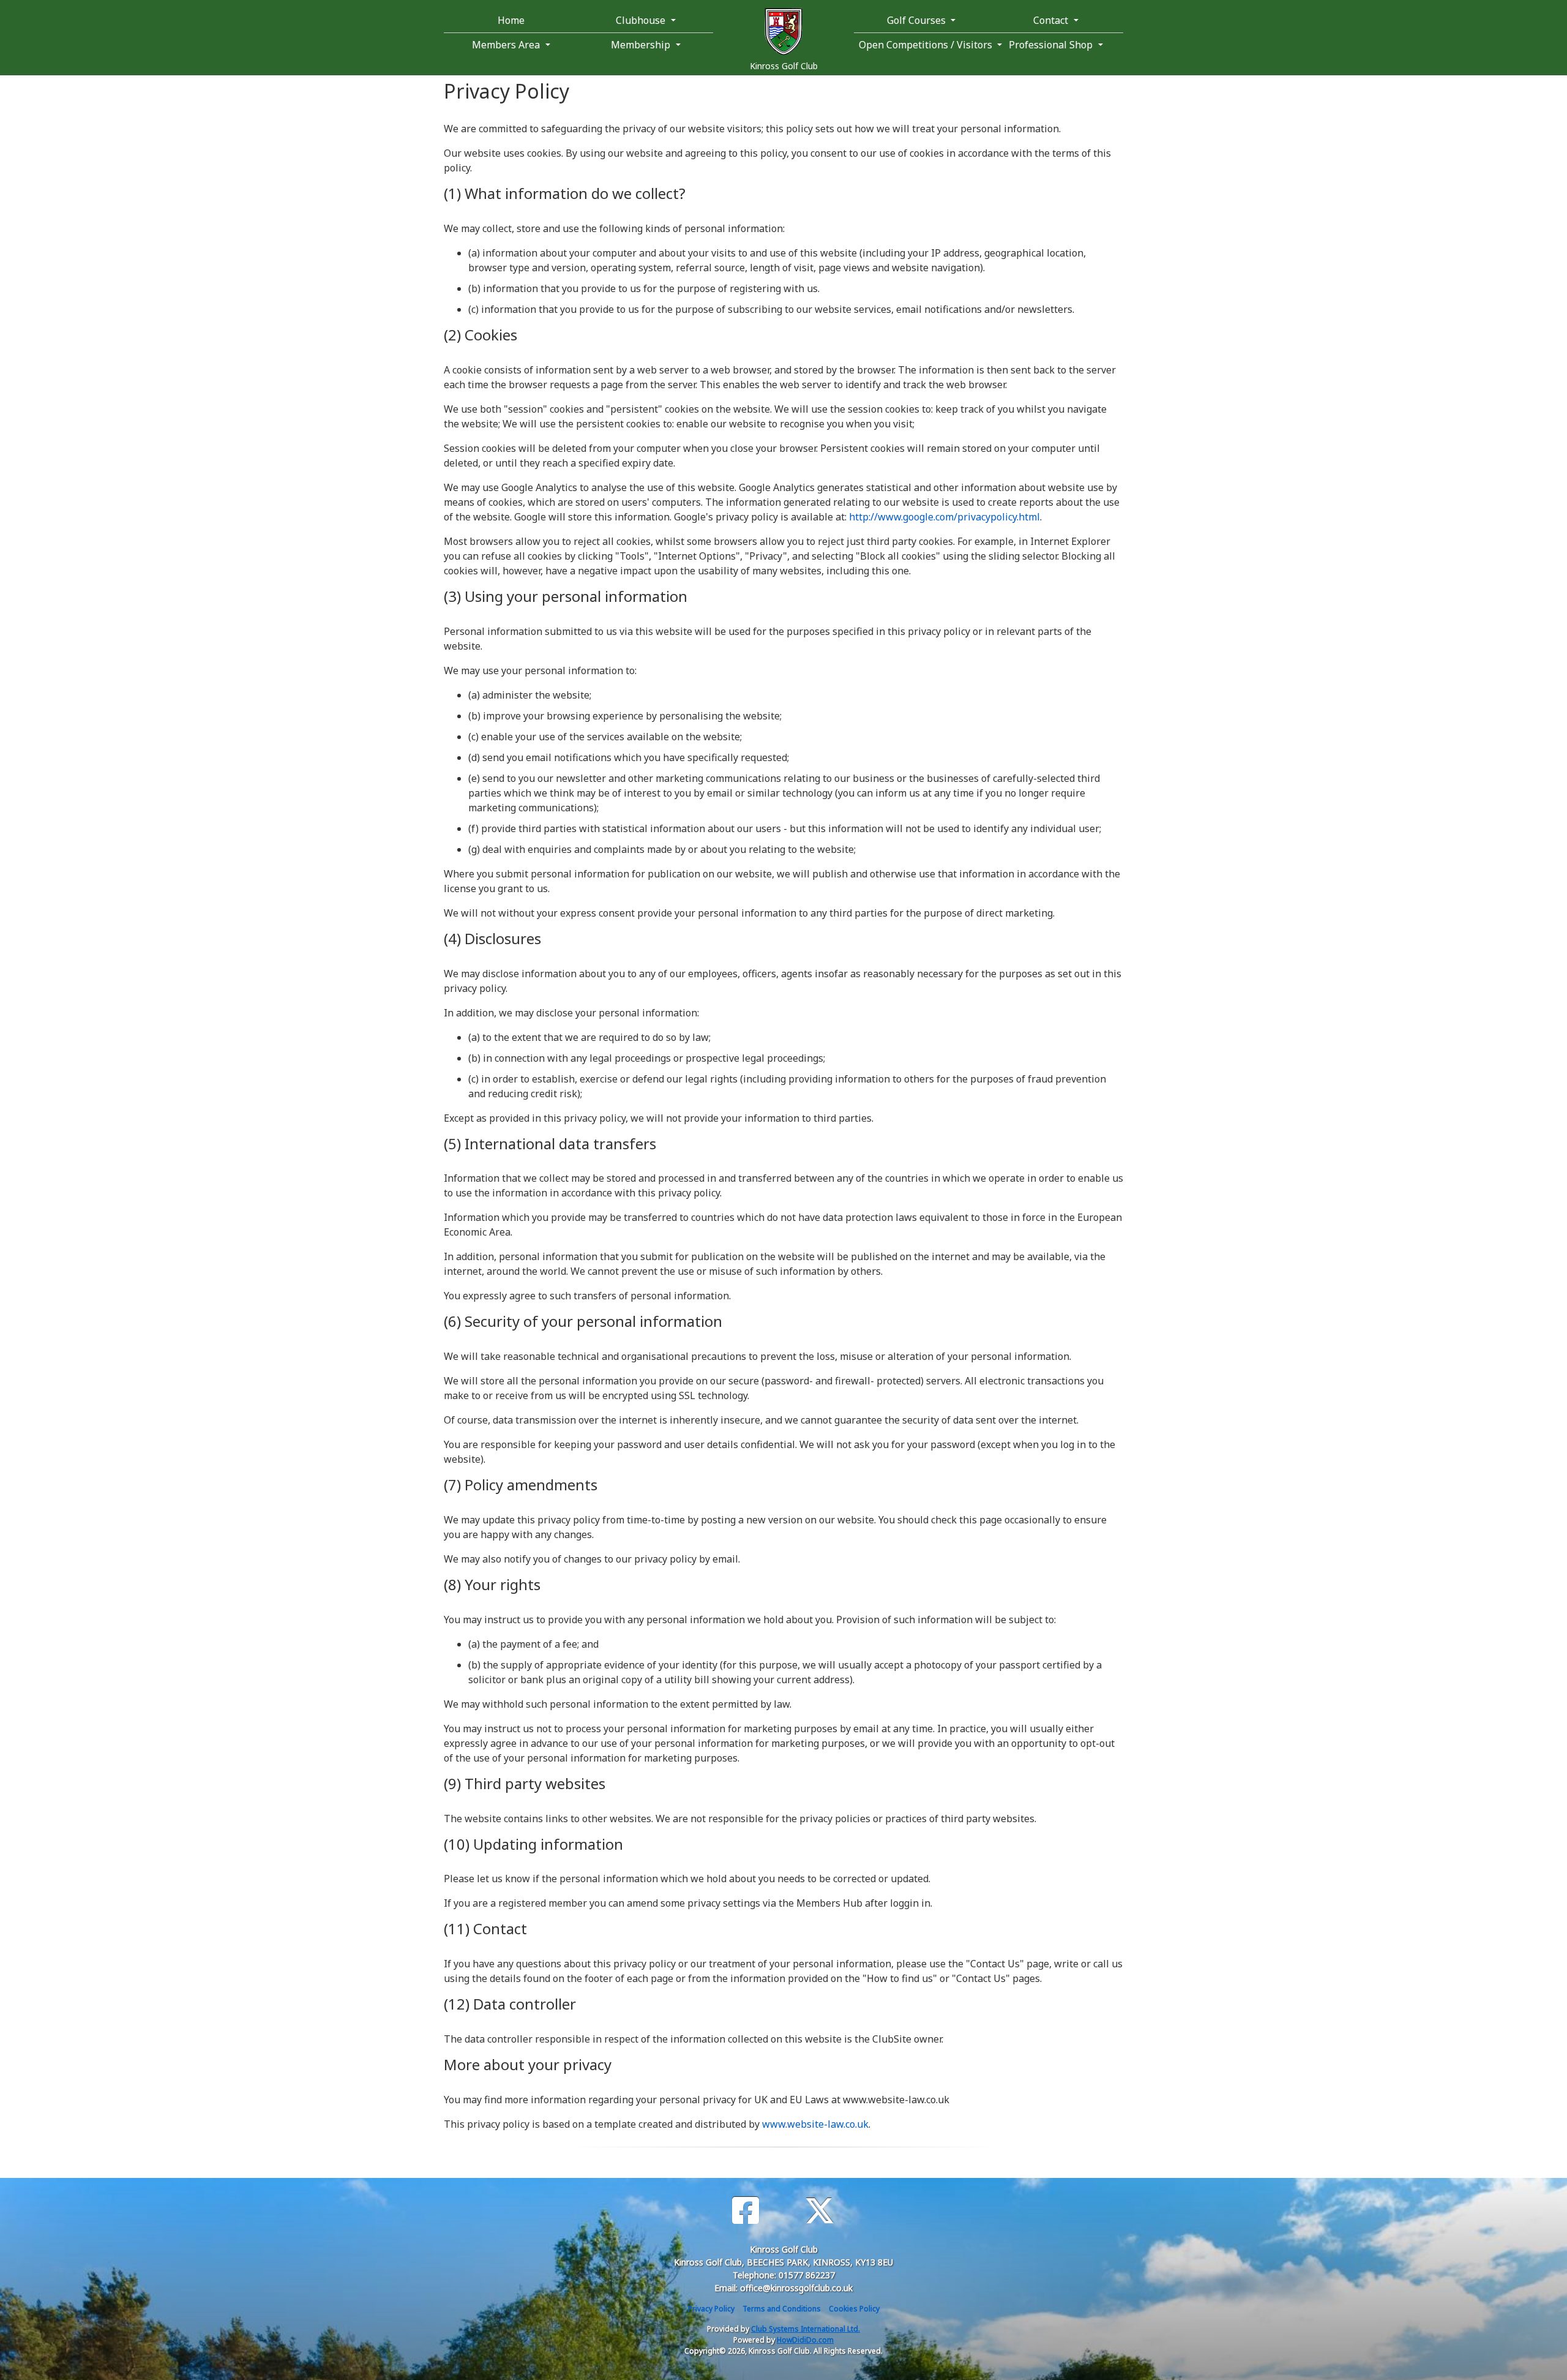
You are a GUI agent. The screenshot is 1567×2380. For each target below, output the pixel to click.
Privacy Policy (711, 2309)
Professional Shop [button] (1052, 45)
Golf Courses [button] (918, 20)
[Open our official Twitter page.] (820, 2211)
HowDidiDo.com (805, 2340)
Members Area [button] (507, 45)
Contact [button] (1052, 20)
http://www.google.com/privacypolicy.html (944, 517)
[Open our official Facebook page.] (746, 2211)
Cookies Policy (854, 2309)
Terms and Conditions (782, 2309)
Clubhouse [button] (642, 20)
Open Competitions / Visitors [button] (924, 45)
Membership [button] (642, 45)
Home (511, 20)
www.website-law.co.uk (815, 2124)
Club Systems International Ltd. (806, 2329)
